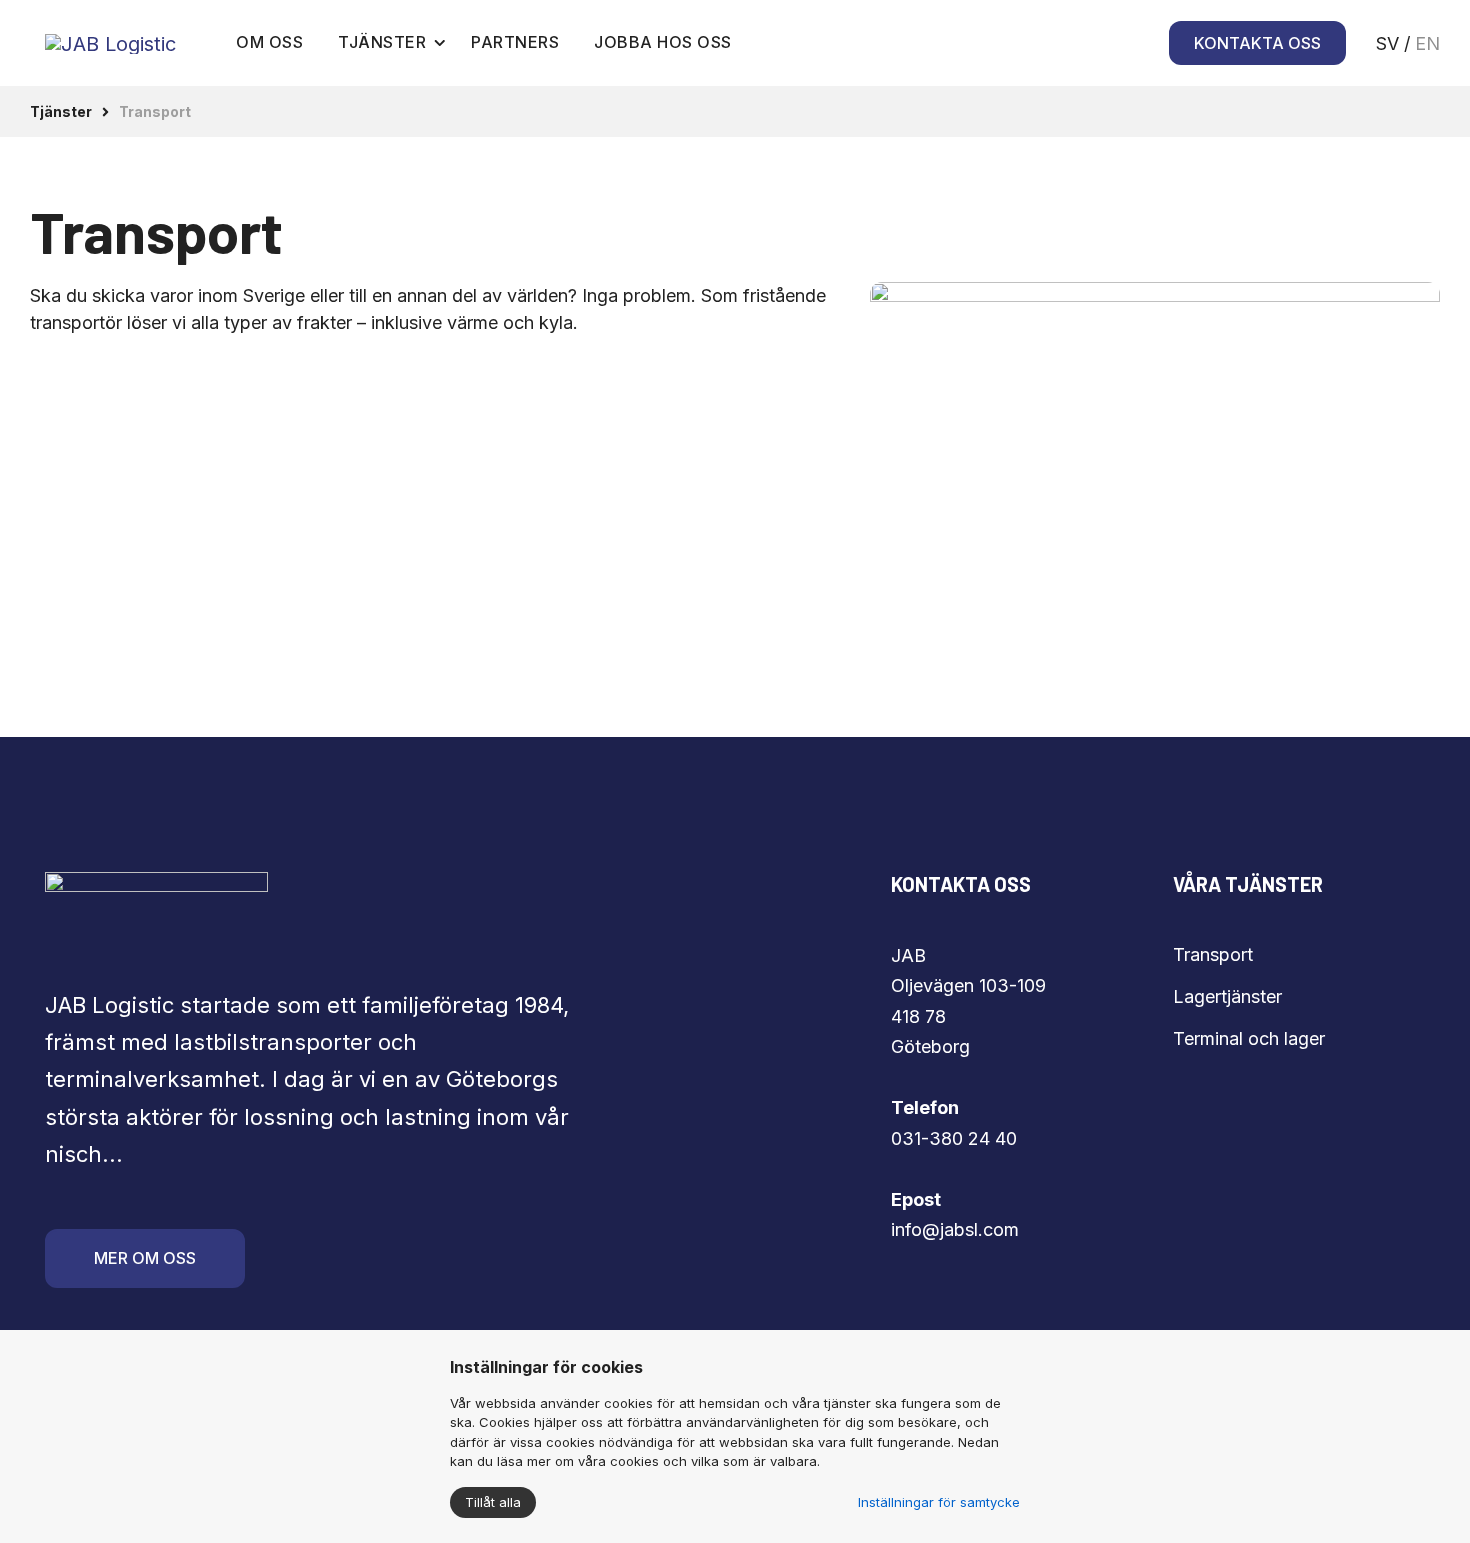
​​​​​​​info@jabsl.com (955, 1229)
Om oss (269, 42)
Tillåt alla (493, 1502)
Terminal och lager (1249, 1038)
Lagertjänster (1227, 996)
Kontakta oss (1257, 43)
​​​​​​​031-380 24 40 (954, 1138)
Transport (1213, 954)
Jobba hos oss (663, 42)
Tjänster (382, 42)
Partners (515, 42)
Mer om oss (145, 1258)
